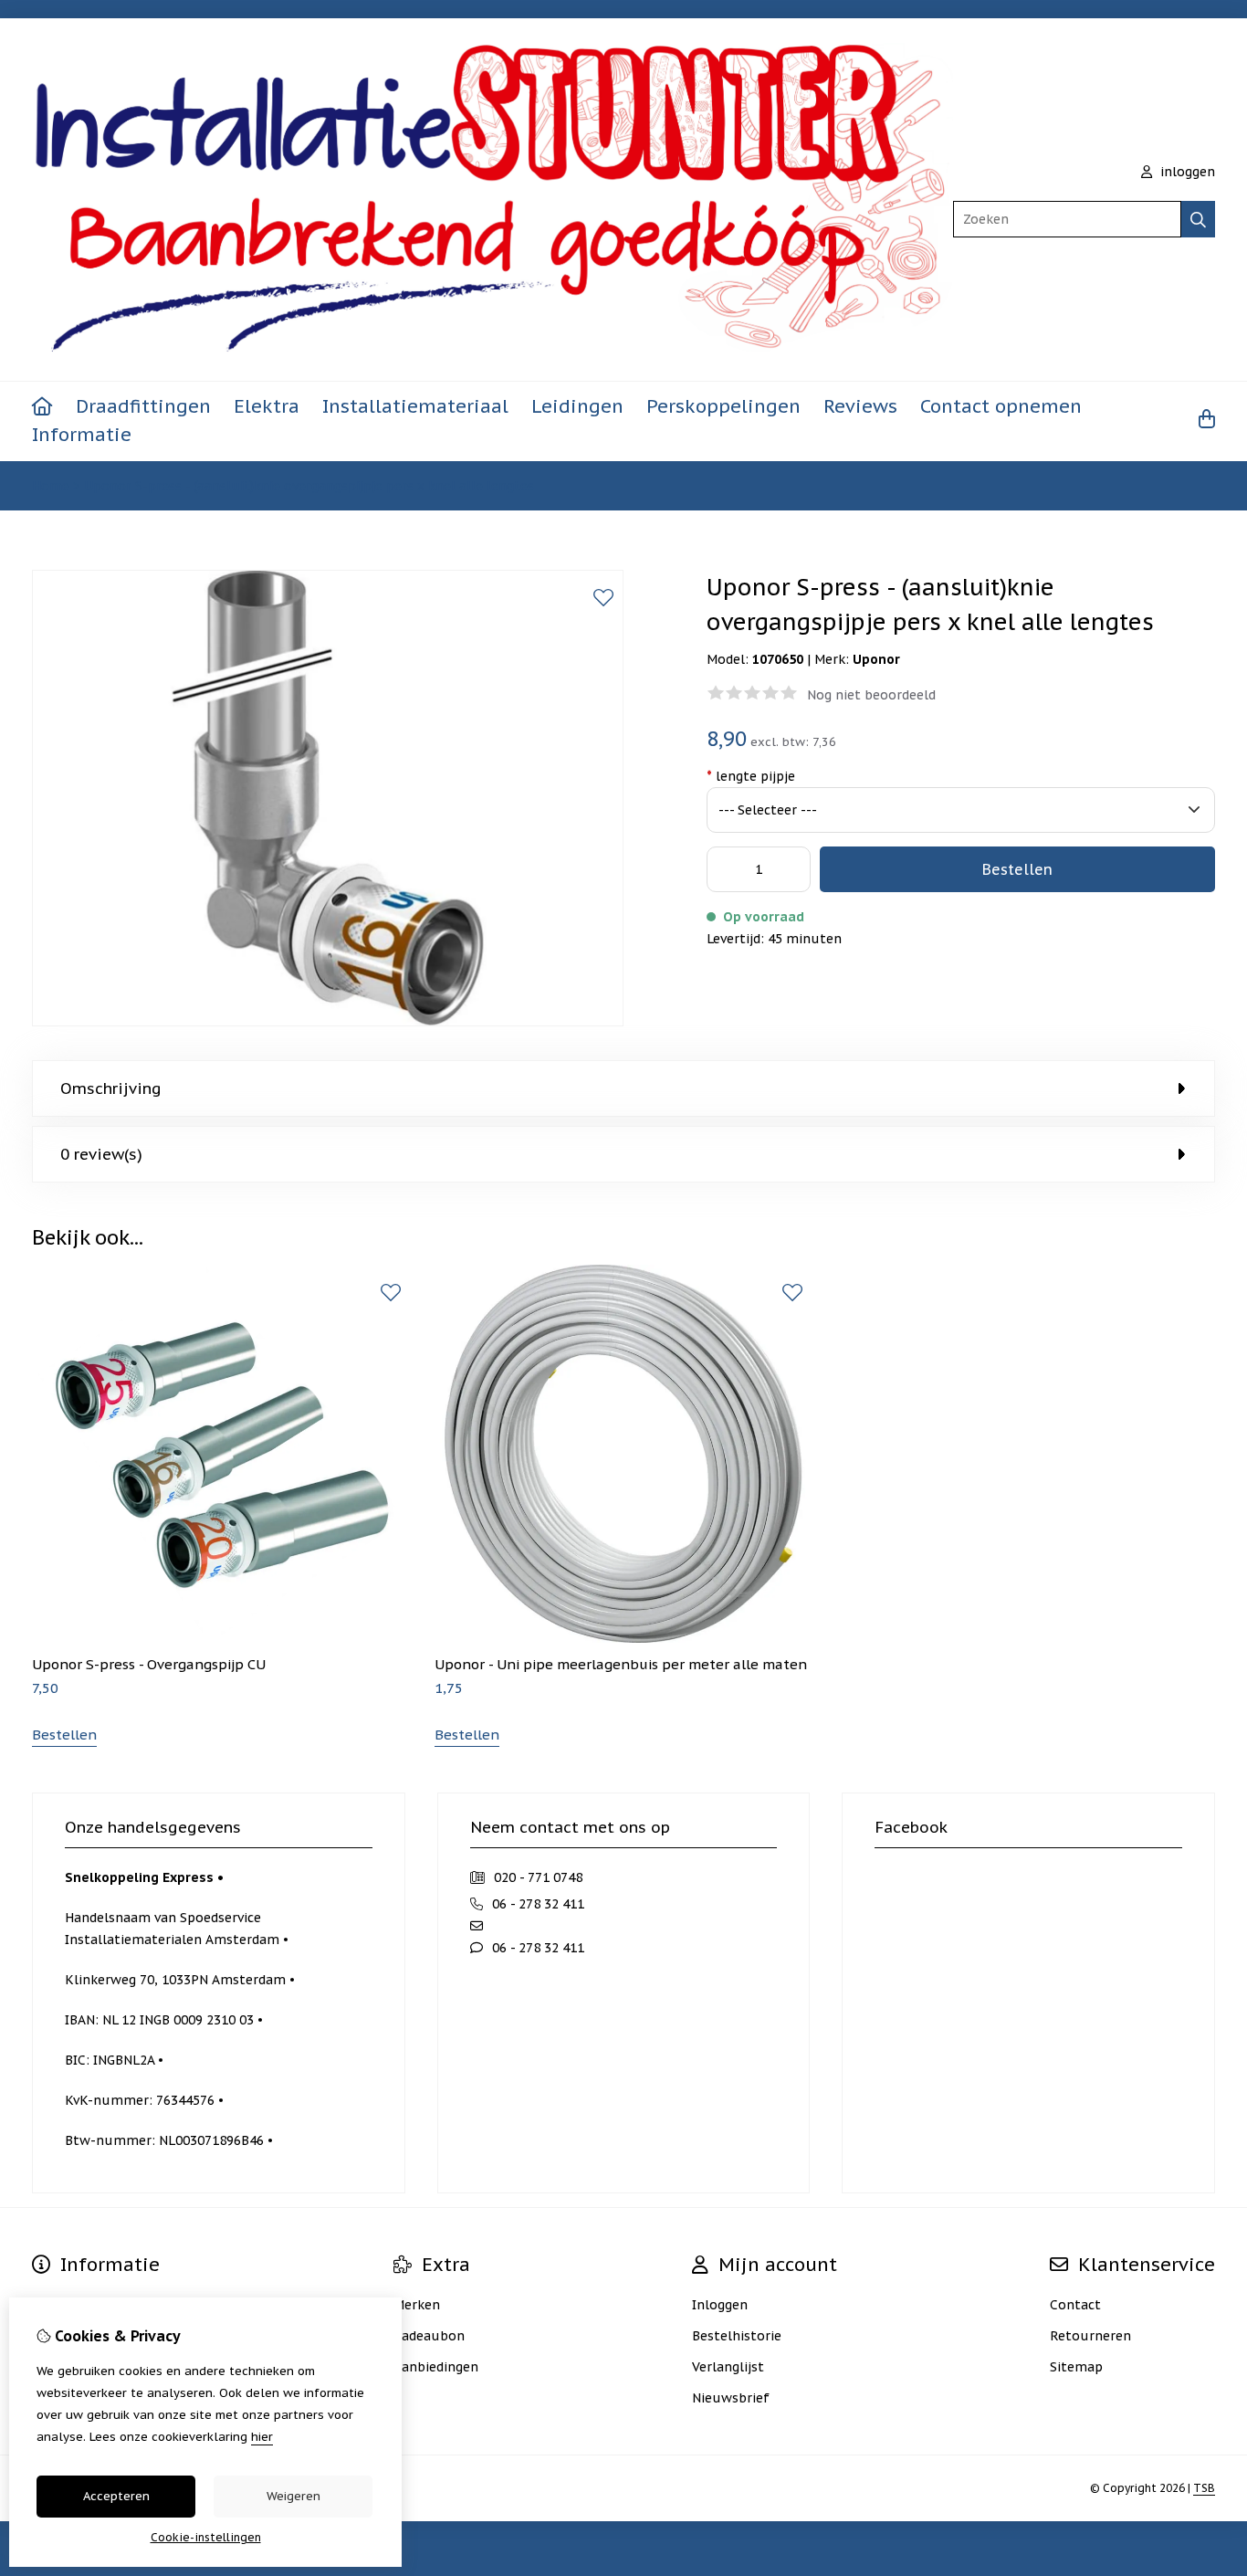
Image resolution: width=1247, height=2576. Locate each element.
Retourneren (1090, 2336)
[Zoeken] (1198, 219)
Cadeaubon (429, 2336)
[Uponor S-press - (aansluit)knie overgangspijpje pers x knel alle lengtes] (328, 1022)
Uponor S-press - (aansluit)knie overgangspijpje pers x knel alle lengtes (309, 486)
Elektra (267, 406)
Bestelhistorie (737, 2336)
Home (51, 486)
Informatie (82, 435)
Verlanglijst (728, 2367)
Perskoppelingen (723, 406)
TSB (1204, 2488)
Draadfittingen (143, 406)
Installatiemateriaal (415, 406)
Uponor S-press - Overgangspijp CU (149, 1664)
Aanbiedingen (436, 2367)
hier (262, 2437)
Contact (1075, 2305)
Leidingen (577, 406)
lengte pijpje (751, 776)
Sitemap (1076, 2367)
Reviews (860, 406)
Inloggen (720, 2305)
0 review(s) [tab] (101, 1154)
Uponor (876, 659)
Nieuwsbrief (731, 2398)
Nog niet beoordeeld (871, 695)
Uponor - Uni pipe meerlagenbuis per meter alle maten (621, 1664)
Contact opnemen (1001, 406)
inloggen (1186, 172)
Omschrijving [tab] (111, 1088)
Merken (417, 2305)
